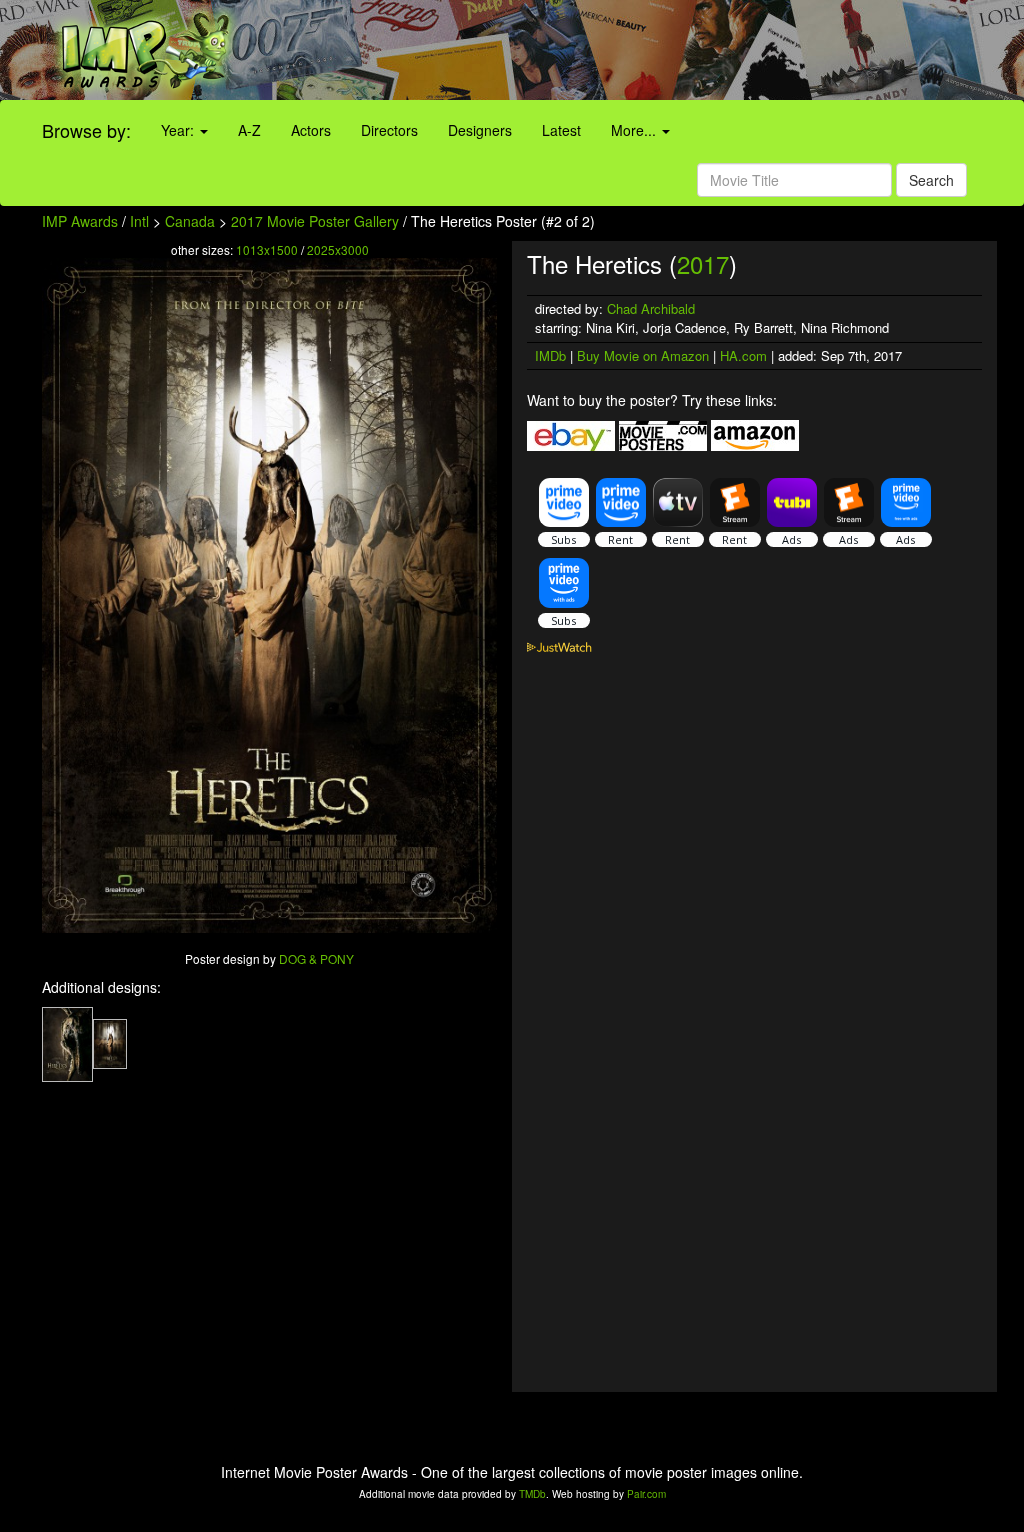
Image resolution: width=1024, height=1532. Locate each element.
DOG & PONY (316, 958)
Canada (190, 221)
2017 (703, 263)
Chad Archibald (651, 308)
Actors (311, 130)
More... (635, 130)
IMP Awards (80, 221)
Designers (480, 130)
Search (931, 180)
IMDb (550, 355)
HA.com (743, 355)
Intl (139, 221)
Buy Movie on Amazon (643, 355)
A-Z (249, 130)
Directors (389, 130)
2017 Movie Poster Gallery (315, 221)
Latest (561, 130)
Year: (179, 130)
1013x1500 (267, 249)
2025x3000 (338, 249)
